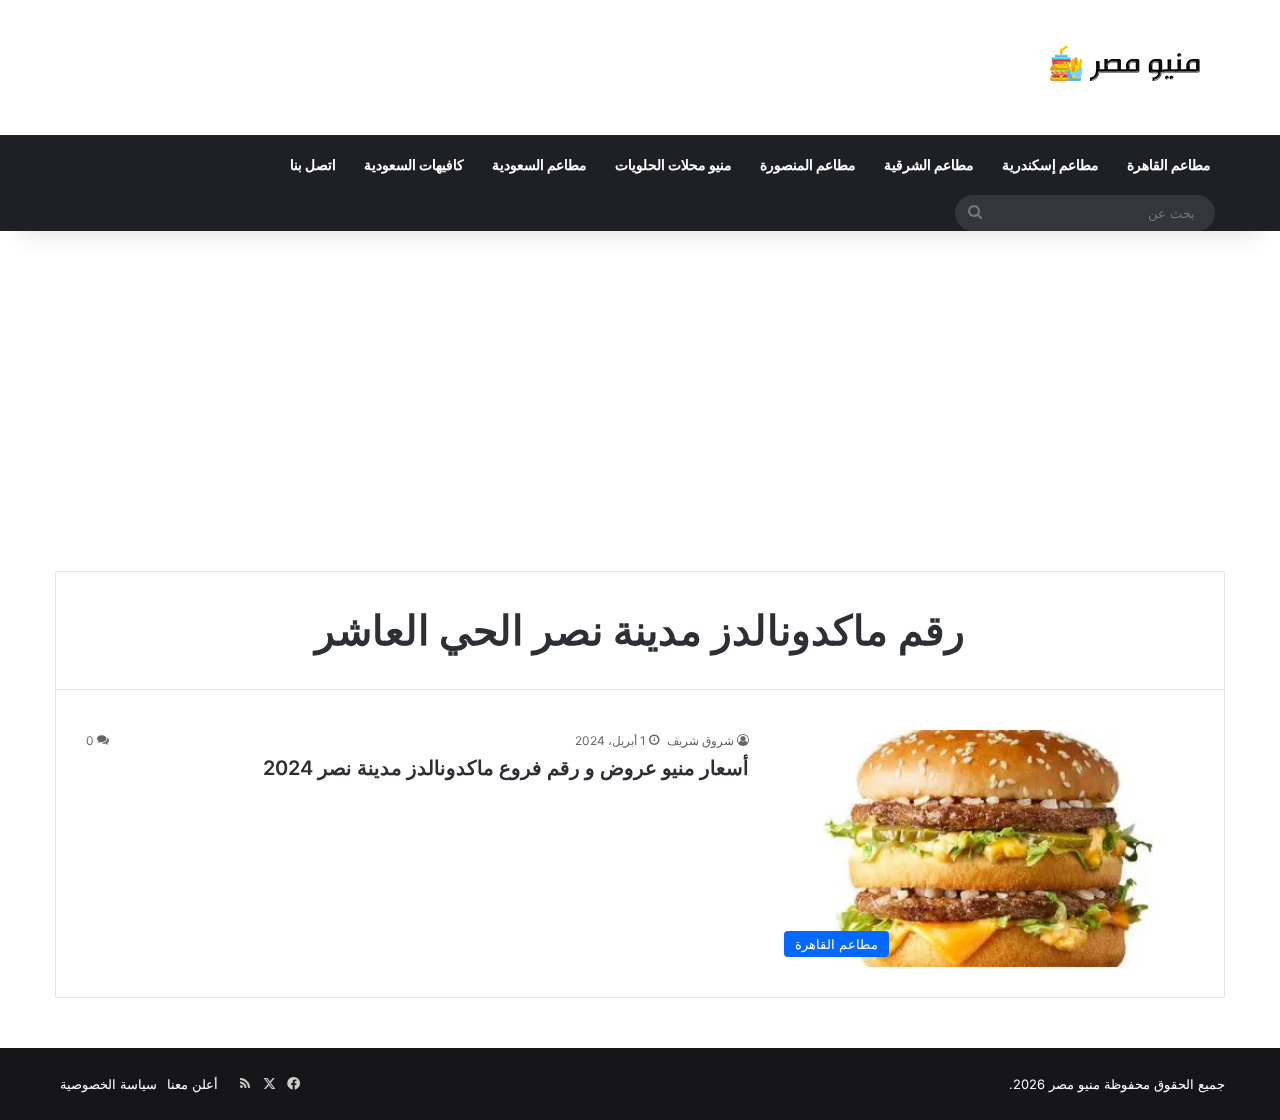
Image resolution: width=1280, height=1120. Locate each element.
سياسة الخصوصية (108, 1084)
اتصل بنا (313, 164)
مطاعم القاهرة (1169, 164)
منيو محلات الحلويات (673, 164)
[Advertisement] (640, 401)
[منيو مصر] (1125, 67)
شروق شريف (700, 740)
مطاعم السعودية (539, 164)
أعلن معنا (192, 1084)
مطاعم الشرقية (929, 164)
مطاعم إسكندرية (1050, 164)
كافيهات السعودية (414, 164)
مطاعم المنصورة (808, 164)
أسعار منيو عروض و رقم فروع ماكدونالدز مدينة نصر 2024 (506, 768)
